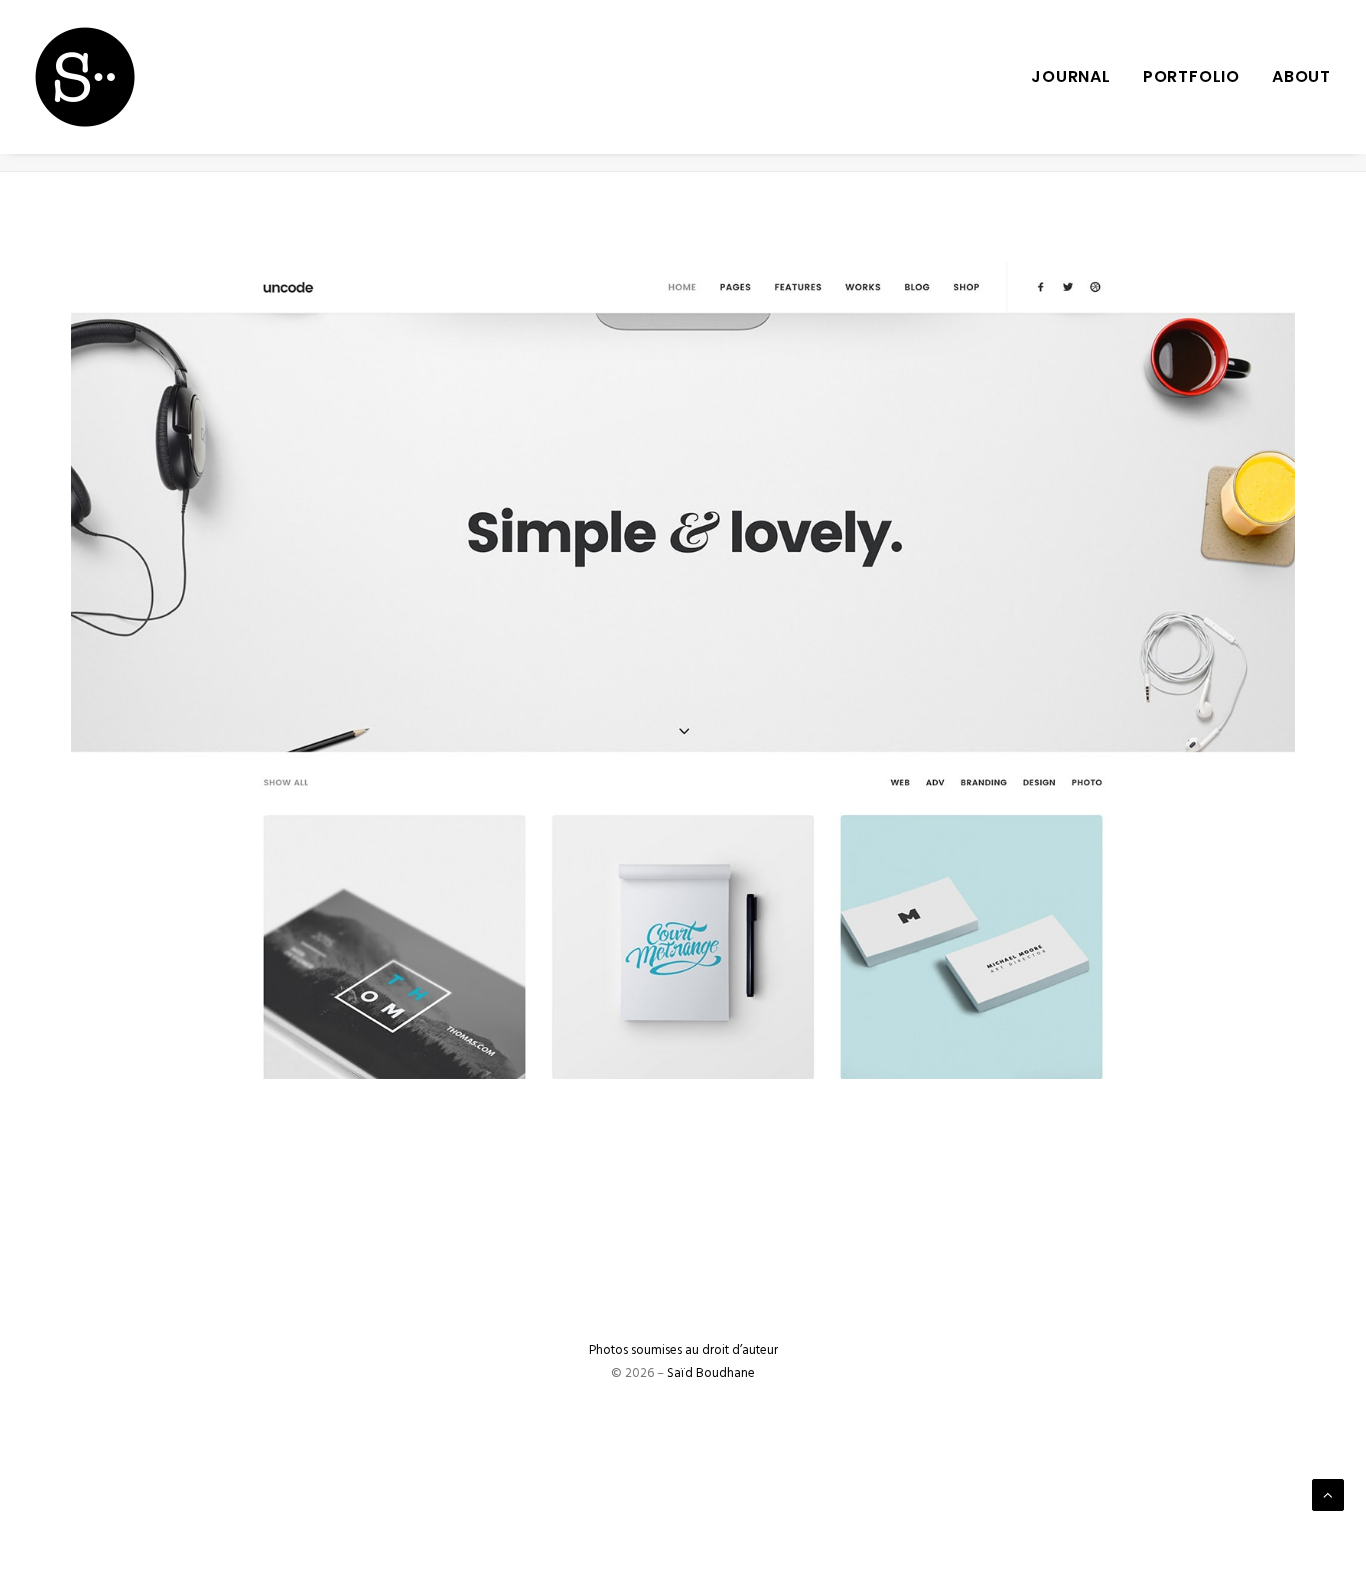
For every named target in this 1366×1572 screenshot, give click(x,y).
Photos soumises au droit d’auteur (683, 1350)
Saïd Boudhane (711, 1373)
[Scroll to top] (1328, 1495)
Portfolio (1191, 76)
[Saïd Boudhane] (85, 77)
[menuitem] (1078, 77)
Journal (1071, 76)
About (1301, 76)
